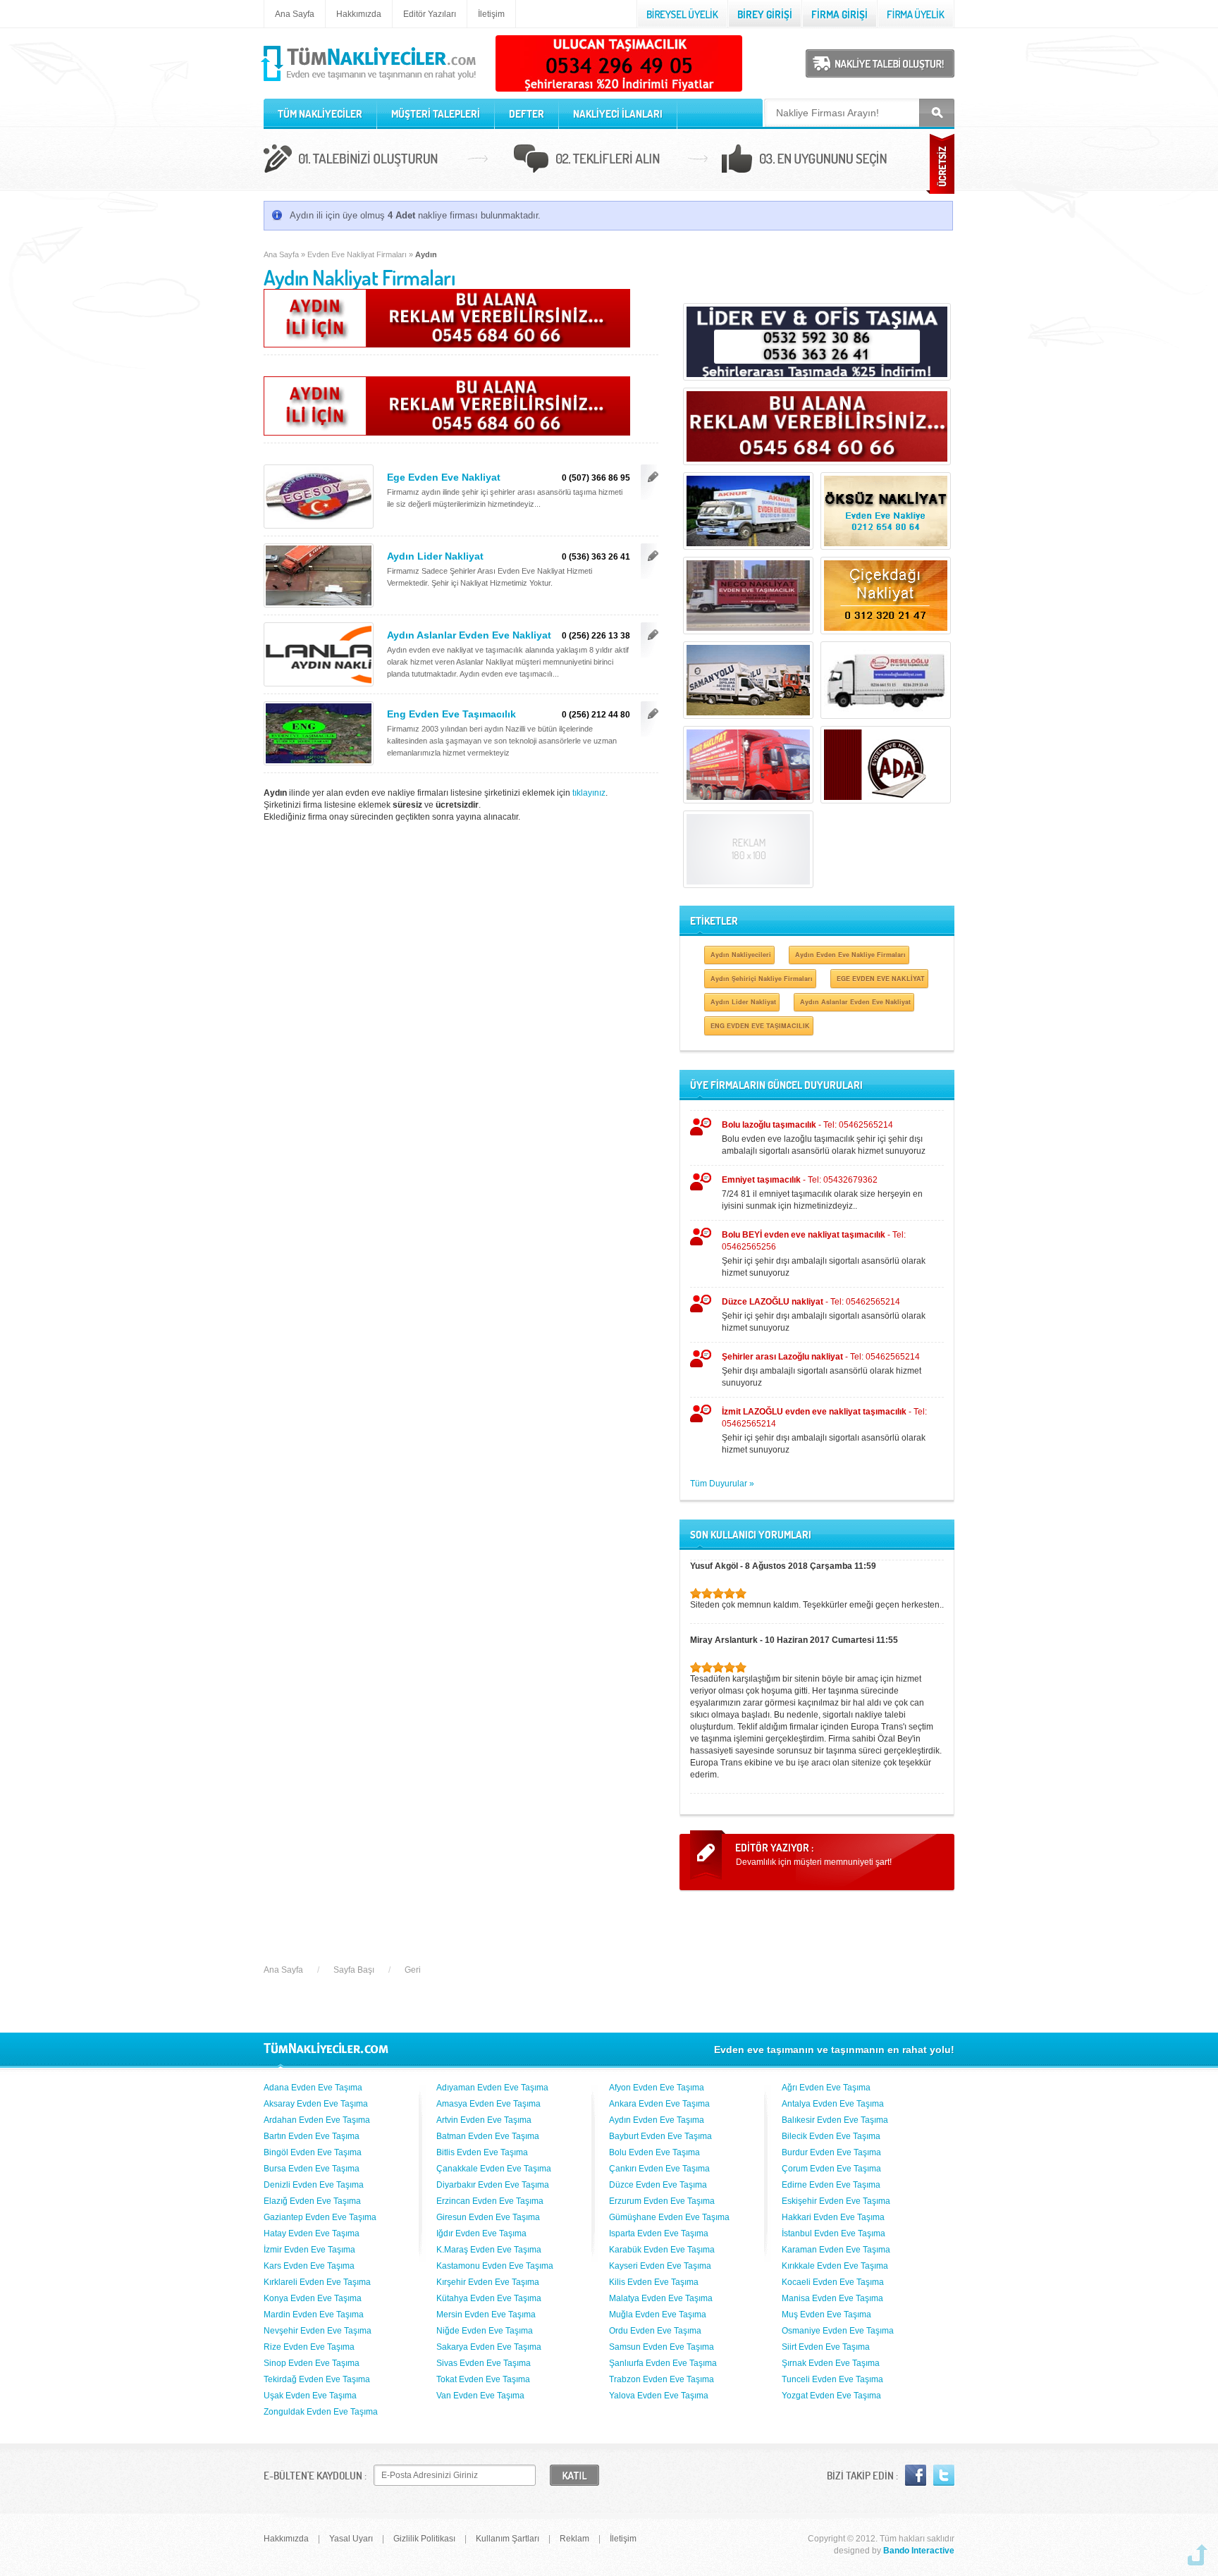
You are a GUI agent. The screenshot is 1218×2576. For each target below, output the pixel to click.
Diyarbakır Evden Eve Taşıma (493, 2185)
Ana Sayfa (295, 14)
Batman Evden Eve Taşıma (488, 2136)
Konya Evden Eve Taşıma (313, 2298)
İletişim (491, 14)
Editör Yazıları (430, 14)
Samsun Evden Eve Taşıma (662, 2347)
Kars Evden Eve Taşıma (309, 2266)
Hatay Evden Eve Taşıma (312, 2233)
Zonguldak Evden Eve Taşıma (321, 2412)
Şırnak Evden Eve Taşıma (831, 2363)
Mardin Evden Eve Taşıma (314, 2315)
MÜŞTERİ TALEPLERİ (436, 114)
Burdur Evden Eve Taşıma (831, 2152)
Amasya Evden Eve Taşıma (488, 2104)
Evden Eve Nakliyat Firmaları (357, 254)
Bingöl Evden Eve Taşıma (313, 2152)
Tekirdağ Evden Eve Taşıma (317, 2379)
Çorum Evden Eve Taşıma (831, 2169)
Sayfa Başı (354, 1970)
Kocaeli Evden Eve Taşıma (833, 2282)
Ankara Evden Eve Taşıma (659, 2104)
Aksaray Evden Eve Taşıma (316, 2104)
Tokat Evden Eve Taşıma (483, 2379)
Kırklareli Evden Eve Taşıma (317, 2282)
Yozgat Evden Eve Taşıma (831, 2396)
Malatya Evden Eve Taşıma (661, 2298)
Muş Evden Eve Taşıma (826, 2315)
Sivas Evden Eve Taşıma (484, 2363)
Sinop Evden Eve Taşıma (312, 2363)
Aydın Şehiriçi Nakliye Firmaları (762, 979)
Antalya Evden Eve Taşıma (833, 2104)
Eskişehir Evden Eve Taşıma (836, 2201)
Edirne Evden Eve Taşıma (831, 2185)
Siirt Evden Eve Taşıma (826, 2347)
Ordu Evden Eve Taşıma (655, 2331)
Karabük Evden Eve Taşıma (662, 2250)
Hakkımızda (359, 14)
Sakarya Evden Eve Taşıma (489, 2347)
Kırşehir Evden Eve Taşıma (488, 2282)
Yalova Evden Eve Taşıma (659, 2396)
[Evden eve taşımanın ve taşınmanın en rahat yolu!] (370, 82)
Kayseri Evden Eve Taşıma (660, 2266)
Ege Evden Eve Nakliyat (444, 477)
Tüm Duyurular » (722, 1484)
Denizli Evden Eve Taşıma (314, 2185)
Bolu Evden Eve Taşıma (654, 2152)
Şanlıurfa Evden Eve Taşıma (663, 2363)
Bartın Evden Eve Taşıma (312, 2136)
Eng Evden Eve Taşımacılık (451, 714)
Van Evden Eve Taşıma (480, 2396)
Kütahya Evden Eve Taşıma (489, 2298)
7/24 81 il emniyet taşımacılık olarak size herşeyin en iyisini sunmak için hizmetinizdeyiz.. (822, 1193)
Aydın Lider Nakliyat (435, 556)
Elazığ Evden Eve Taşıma (312, 2201)
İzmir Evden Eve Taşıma (309, 2250)
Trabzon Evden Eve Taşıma (662, 2379)
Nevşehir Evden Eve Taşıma (318, 2331)
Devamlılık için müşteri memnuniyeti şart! (814, 1862)
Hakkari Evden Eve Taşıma (833, 2217)
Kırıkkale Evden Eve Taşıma (835, 2266)
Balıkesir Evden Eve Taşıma (835, 2120)
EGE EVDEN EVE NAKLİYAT (881, 979)
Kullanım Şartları (508, 2539)
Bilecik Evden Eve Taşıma (831, 2136)
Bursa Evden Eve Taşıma (312, 2169)
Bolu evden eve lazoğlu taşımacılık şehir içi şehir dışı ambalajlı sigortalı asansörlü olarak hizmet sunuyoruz (824, 1138)
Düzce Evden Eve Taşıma (658, 2185)
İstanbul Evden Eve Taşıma (833, 2233)
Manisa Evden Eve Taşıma (832, 2298)
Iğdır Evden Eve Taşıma (481, 2233)
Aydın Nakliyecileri (741, 955)
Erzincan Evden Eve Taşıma (490, 2201)
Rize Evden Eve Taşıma (309, 2347)
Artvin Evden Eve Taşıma (484, 2120)
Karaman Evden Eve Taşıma (836, 2250)
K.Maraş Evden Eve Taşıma (489, 2250)
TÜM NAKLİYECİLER (320, 114)
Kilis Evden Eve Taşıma (654, 2282)
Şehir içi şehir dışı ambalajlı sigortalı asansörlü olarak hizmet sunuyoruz (824, 1254)
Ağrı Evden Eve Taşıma (826, 2088)
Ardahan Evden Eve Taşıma (317, 2120)
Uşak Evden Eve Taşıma (310, 2396)
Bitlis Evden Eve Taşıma (482, 2152)
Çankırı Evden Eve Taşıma (659, 2169)
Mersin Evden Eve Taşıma (486, 2315)
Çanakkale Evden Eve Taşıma (494, 2169)
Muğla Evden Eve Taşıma (658, 2315)
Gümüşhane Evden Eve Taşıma (669, 2217)
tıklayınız (589, 793)
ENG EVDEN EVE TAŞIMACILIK (760, 1026)
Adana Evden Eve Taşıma (313, 2088)
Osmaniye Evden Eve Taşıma (838, 2331)
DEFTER (527, 114)
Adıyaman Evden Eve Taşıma (492, 2088)
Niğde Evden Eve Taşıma (485, 2331)
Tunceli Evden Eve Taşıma (832, 2379)
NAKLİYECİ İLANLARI (618, 114)
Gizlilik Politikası (424, 2539)
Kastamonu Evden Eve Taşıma (495, 2266)
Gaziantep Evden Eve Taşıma (320, 2217)
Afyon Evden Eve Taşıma (657, 2088)
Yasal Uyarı (351, 2539)
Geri (413, 1970)
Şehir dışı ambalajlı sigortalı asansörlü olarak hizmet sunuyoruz (822, 1370)
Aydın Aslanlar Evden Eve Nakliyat (469, 635)
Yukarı (1198, 2555)
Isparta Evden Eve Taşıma (659, 2233)
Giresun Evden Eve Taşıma (488, 2217)
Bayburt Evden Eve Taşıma (660, 2136)
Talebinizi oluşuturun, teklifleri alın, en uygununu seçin (609, 161)
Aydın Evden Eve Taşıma (657, 2120)
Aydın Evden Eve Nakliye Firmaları (850, 955)
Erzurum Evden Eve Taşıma (662, 2201)
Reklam (574, 2539)
